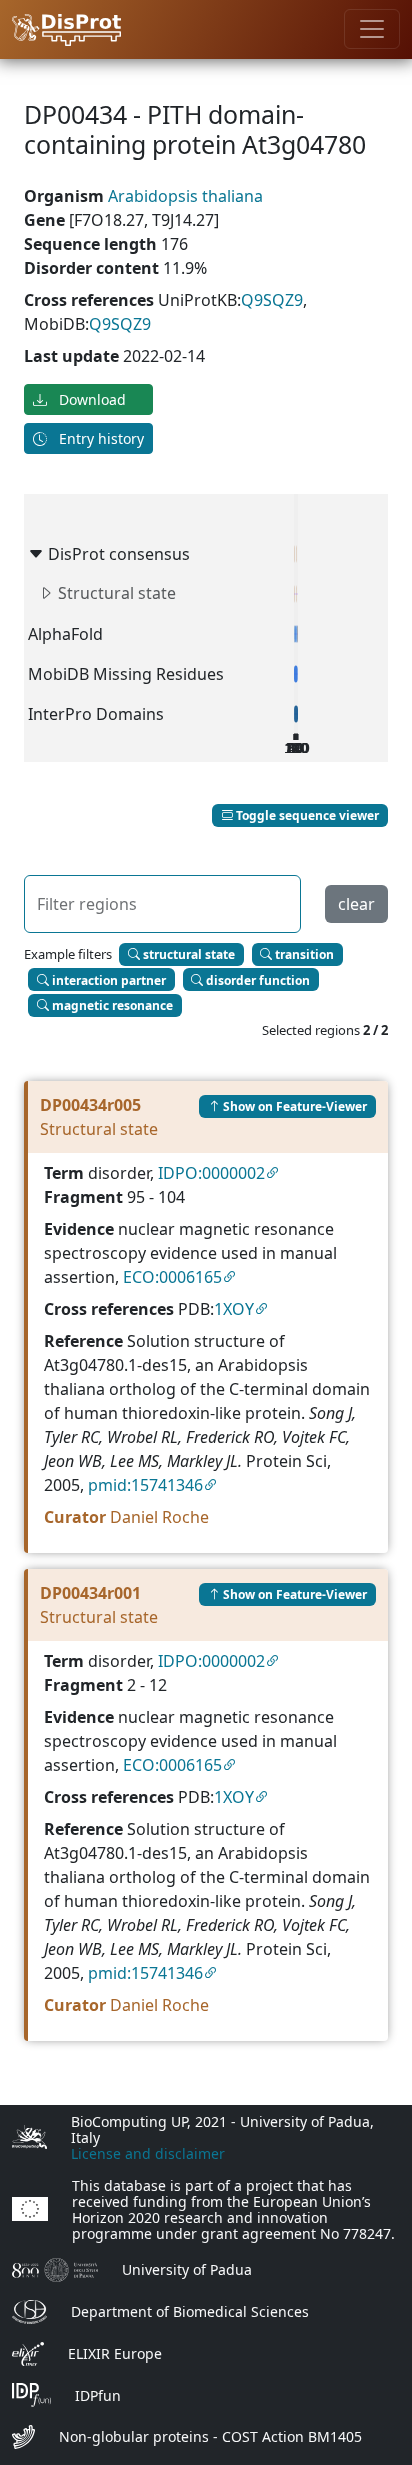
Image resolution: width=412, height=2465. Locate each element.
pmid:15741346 (145, 1485)
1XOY (234, 1309)
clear (356, 904)
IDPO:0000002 (211, 1173)
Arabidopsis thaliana (185, 196)
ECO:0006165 (172, 1277)
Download (90, 399)
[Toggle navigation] (372, 29)
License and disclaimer (148, 2153)
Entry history (99, 438)
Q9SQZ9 (272, 300)
